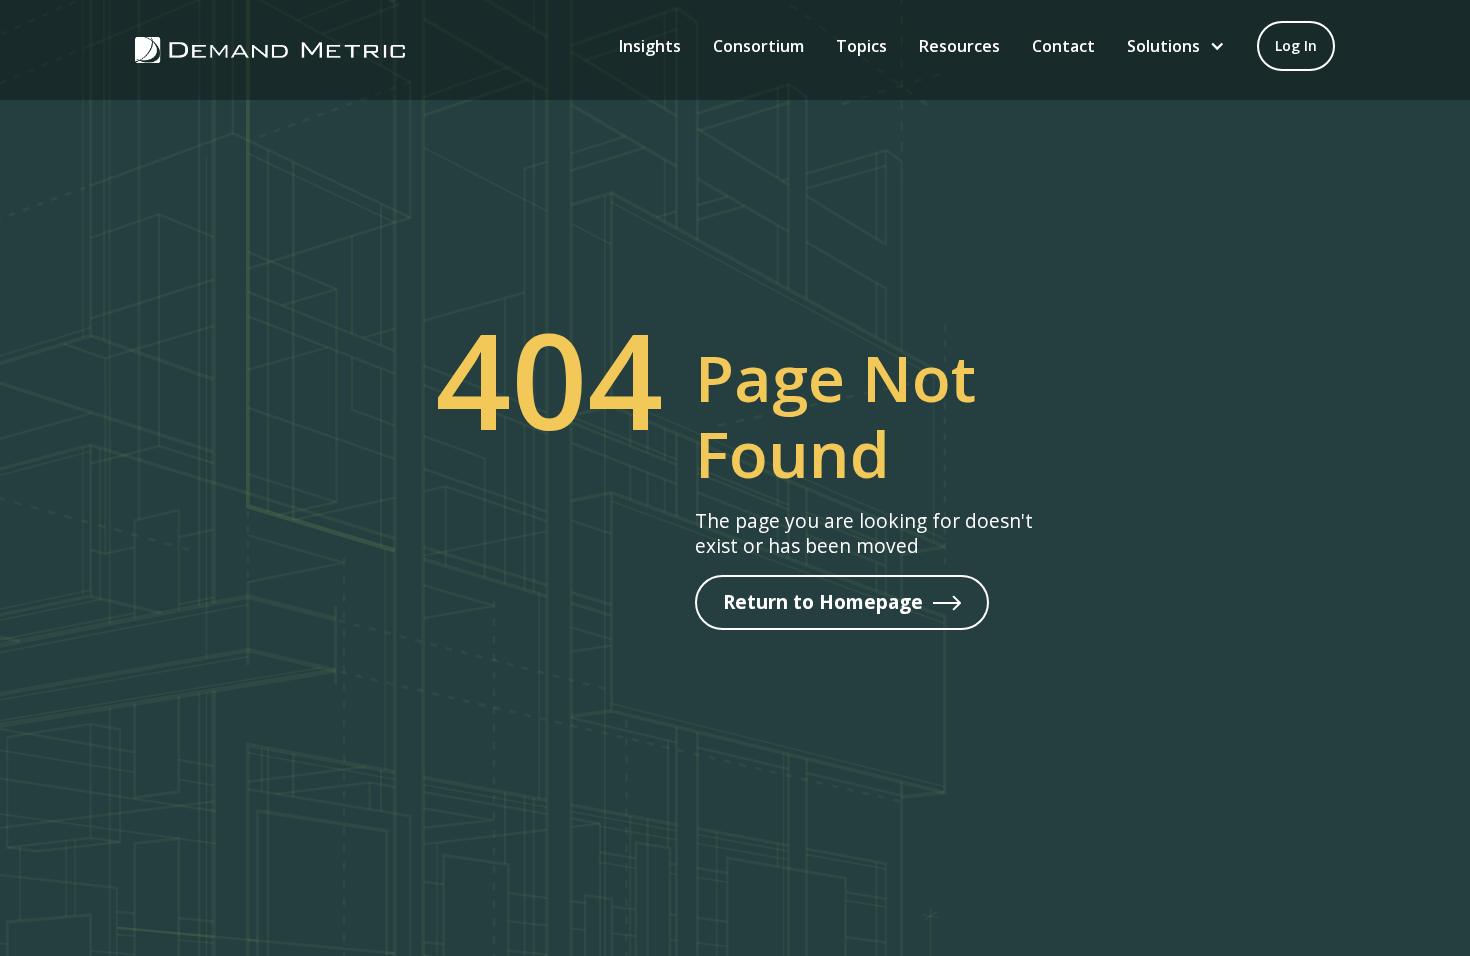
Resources (959, 46)
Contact (1063, 46)
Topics (861, 46)
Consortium (758, 46)
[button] (1176, 46)
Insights (650, 46)
